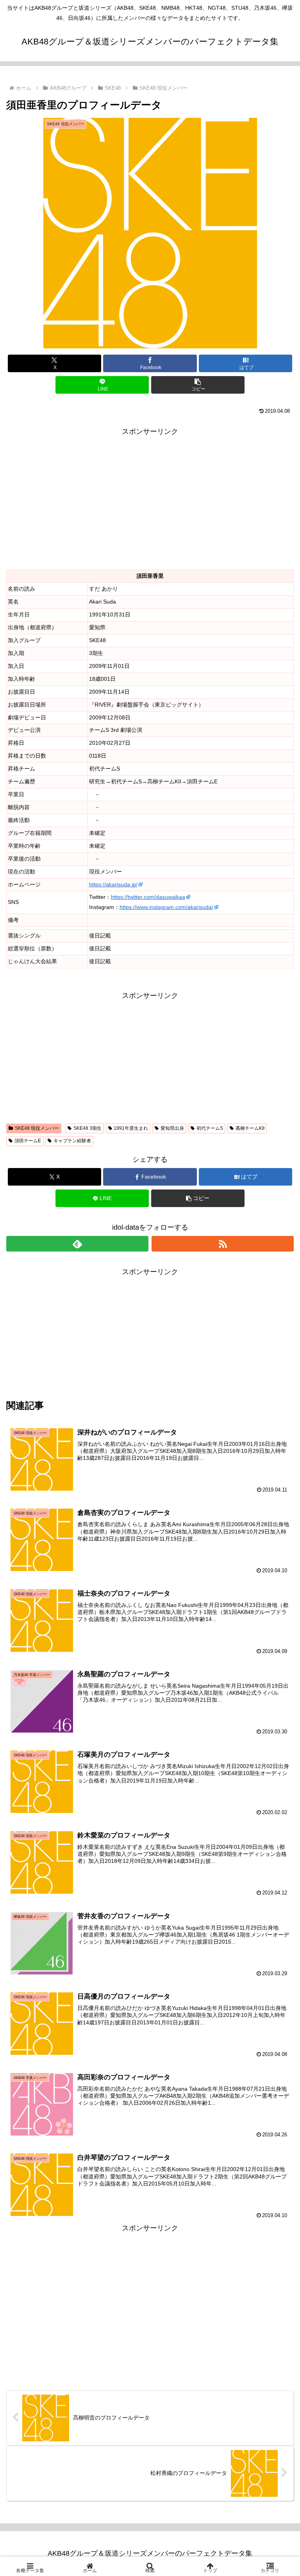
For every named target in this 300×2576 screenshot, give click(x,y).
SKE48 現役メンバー (37, 1128)
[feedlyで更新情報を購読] (77, 1244)
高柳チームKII (250, 1128)
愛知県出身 (172, 1128)
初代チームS (210, 1128)
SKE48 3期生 (87, 1128)
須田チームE (28, 1141)
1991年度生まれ (131, 1128)
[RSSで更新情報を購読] (223, 1244)
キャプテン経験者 (72, 1141)
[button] (198, 385)
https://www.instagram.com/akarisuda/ (166, 907)
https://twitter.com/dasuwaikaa (148, 897)
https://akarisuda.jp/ (113, 884)
